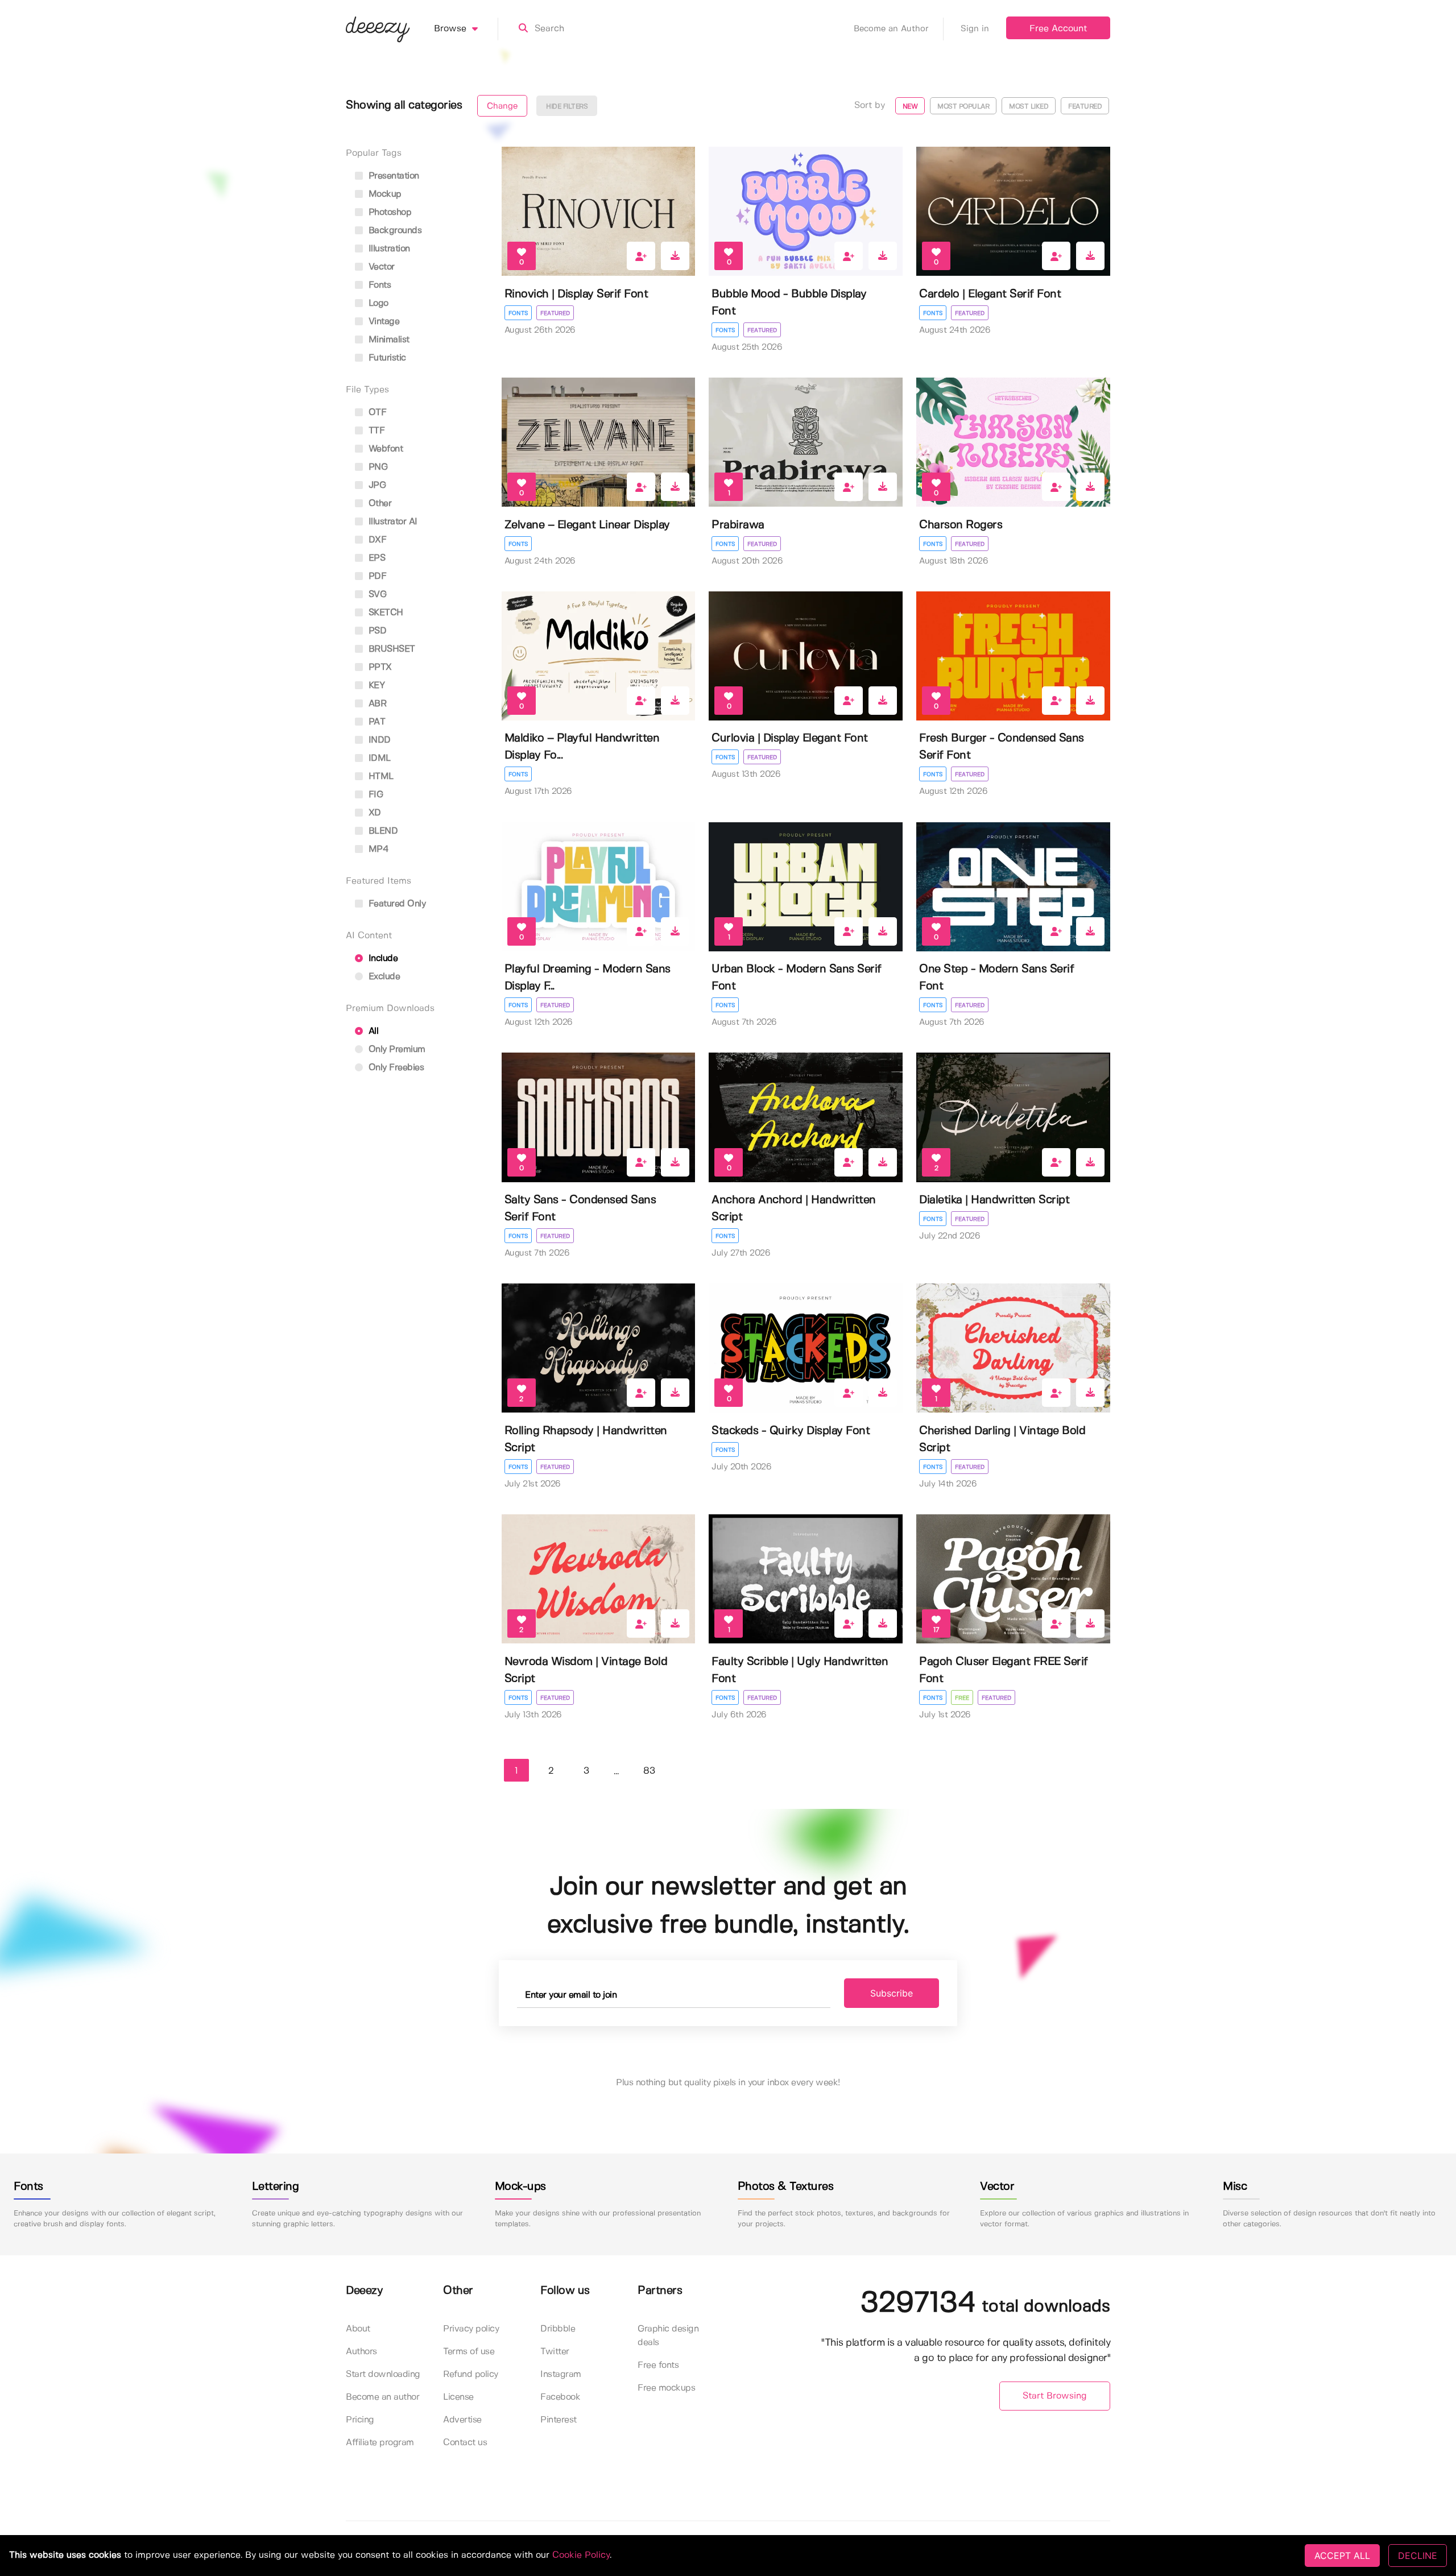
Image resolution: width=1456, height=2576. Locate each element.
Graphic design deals (668, 2336)
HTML (380, 776)
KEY (375, 686)
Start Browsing (1055, 2396)
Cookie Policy (581, 2555)
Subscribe (892, 1993)
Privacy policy (471, 2329)
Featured (555, 313)
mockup (384, 194)
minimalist (388, 340)
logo (377, 303)
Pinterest (559, 2420)
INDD (378, 740)
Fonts (518, 313)
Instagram (561, 2374)
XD (373, 813)
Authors (361, 2352)
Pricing (360, 2420)
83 (649, 1771)
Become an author (382, 2397)
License (458, 2397)
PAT (375, 722)
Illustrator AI (392, 522)
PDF (376, 576)
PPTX (379, 667)
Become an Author (891, 29)
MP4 (377, 849)
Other (379, 504)
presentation (392, 176)
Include (382, 958)
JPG (376, 485)
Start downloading (383, 2374)
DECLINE (1418, 2556)
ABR (376, 704)
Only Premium (396, 1049)
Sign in (975, 29)
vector (380, 267)
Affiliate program (380, 2443)
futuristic (386, 358)
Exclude (383, 977)
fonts (378, 285)
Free (962, 1698)
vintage (382, 322)
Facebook (560, 2397)
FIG (374, 795)
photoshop (388, 212)
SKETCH (384, 613)
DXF (376, 540)
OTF (376, 413)
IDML (378, 758)
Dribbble (558, 2329)
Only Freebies (395, 1068)
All (372, 1031)
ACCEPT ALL (1342, 2556)
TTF (375, 431)
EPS (375, 558)
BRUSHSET (390, 649)
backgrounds (394, 231)
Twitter (555, 2352)
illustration (388, 249)
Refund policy (471, 2374)
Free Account (1058, 29)
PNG (377, 467)
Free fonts (658, 2365)
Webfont (384, 449)
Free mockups (666, 2388)
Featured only (396, 904)
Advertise (462, 2420)
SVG (376, 595)
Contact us (465, 2443)
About (358, 2329)
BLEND (382, 831)
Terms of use (469, 2352)
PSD (376, 631)
